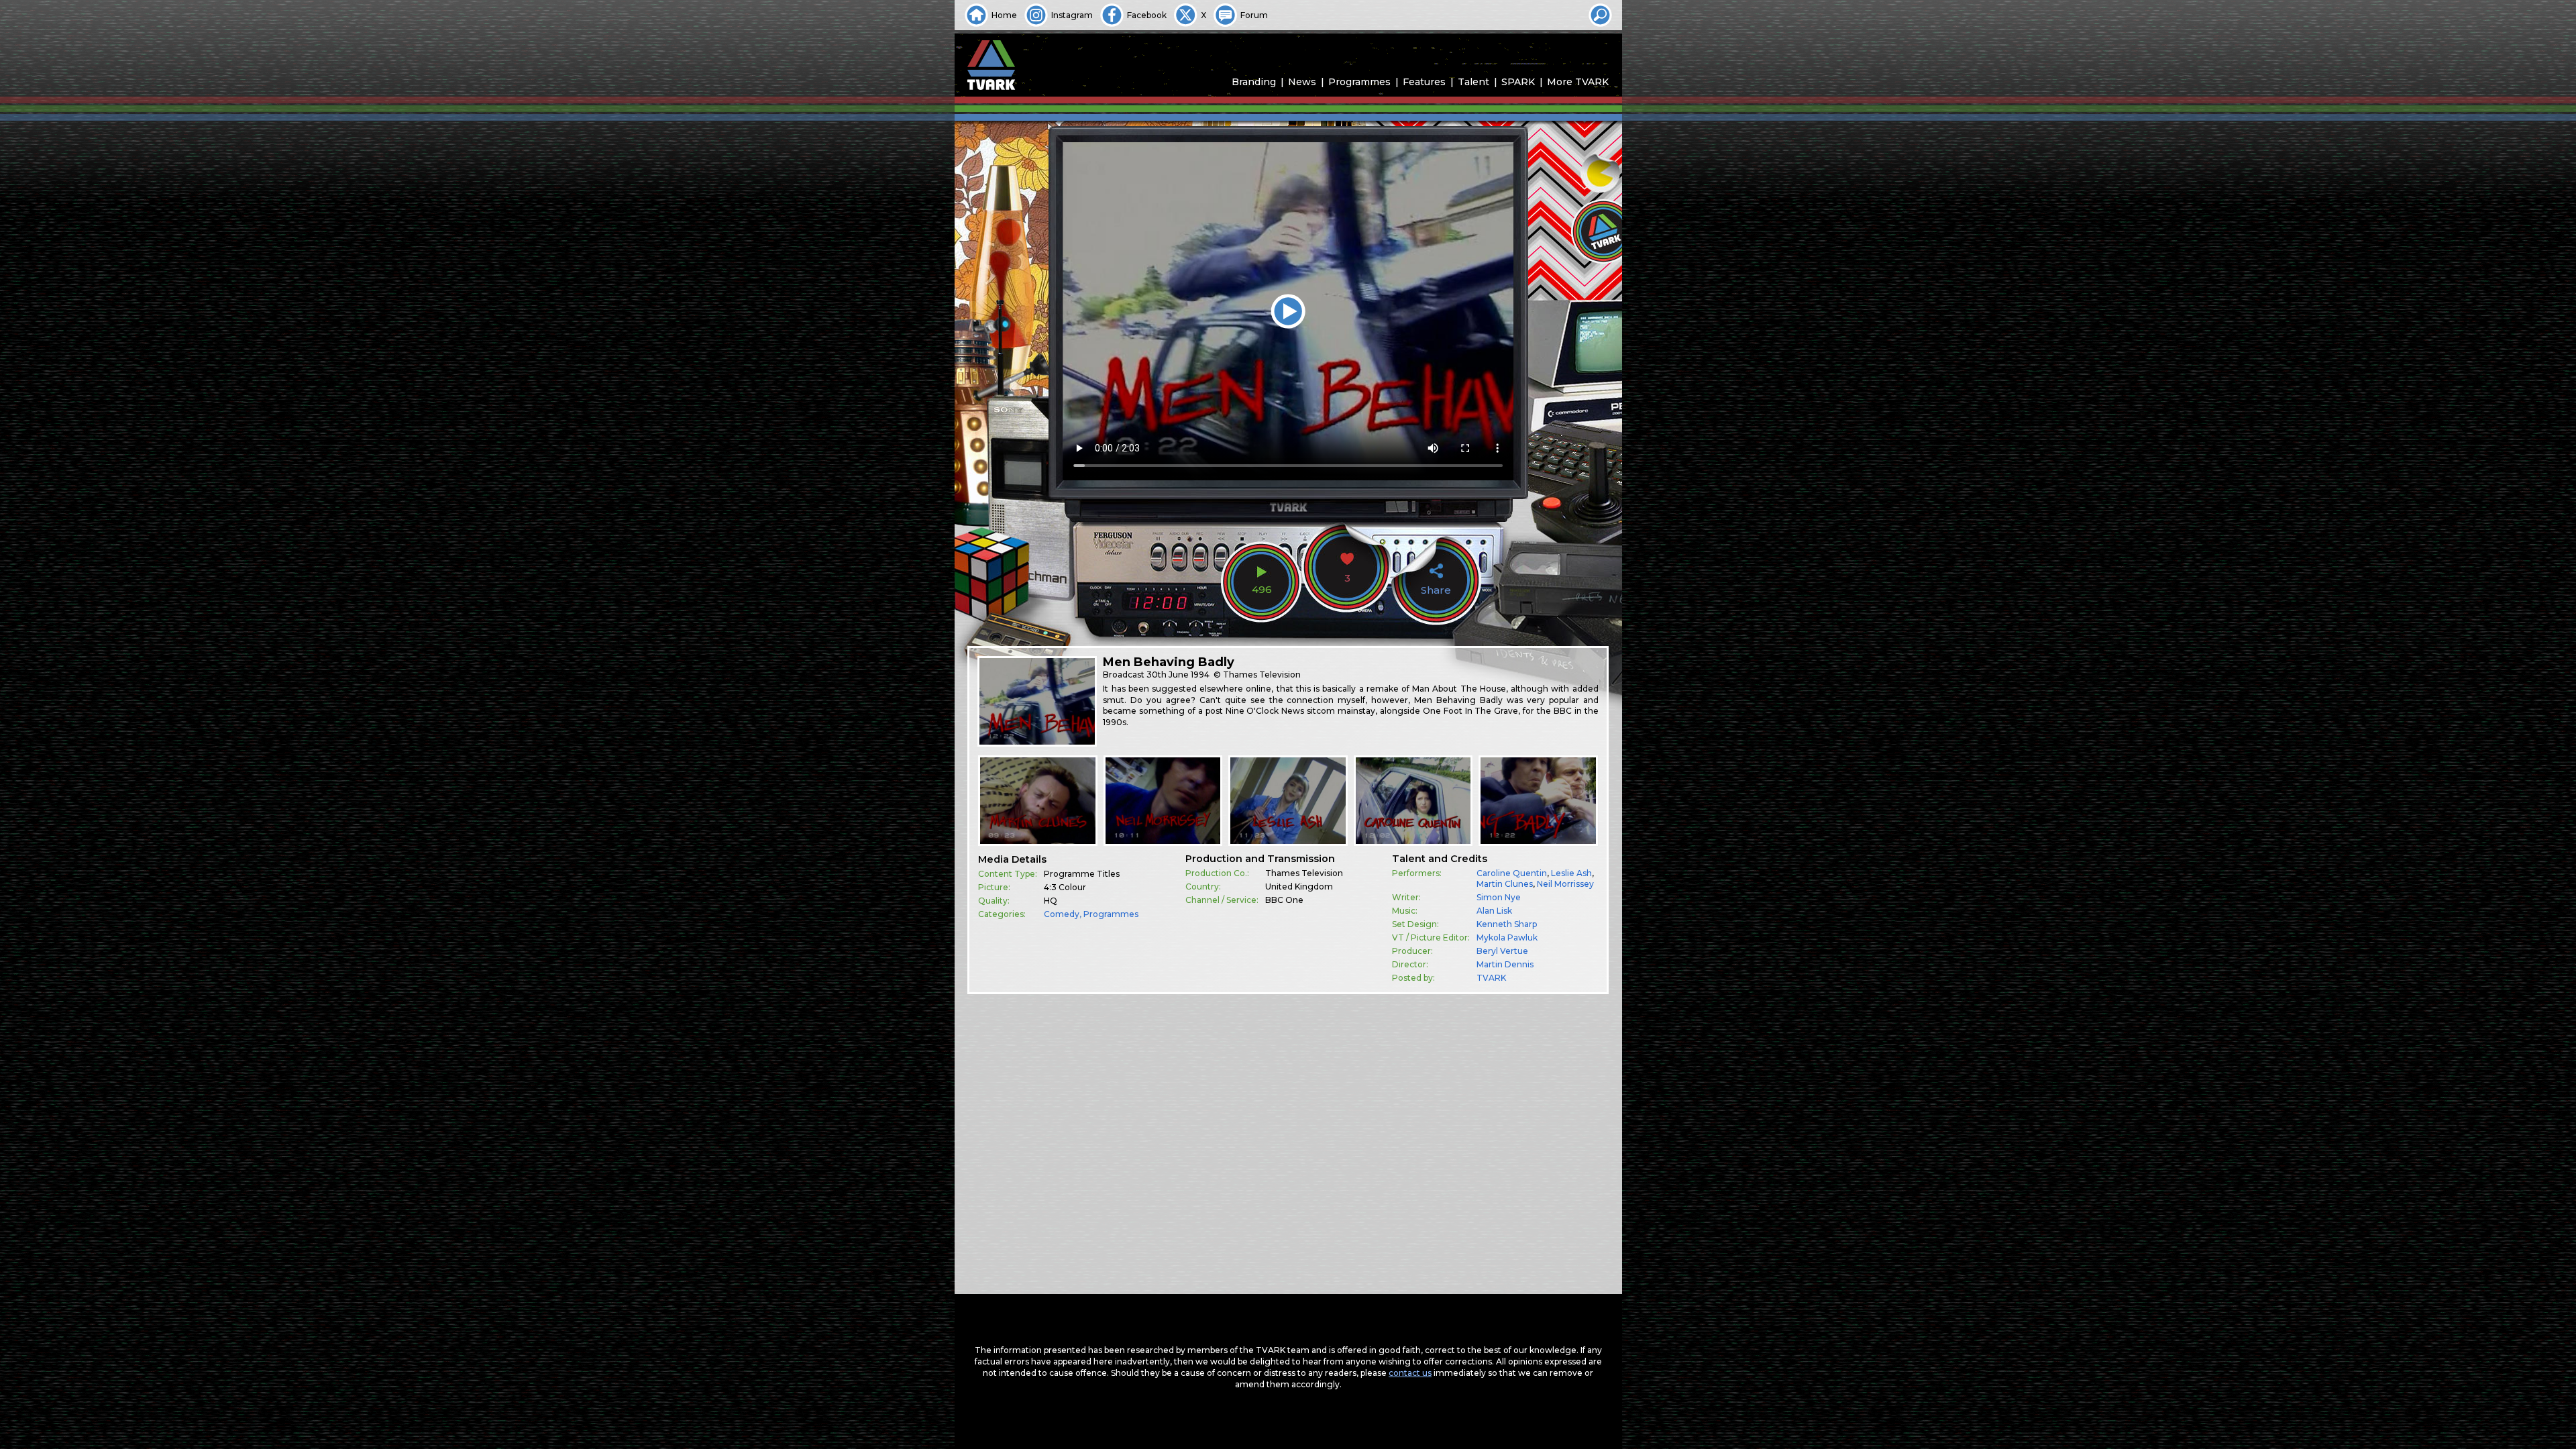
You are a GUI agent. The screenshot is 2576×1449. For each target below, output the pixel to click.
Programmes (1359, 82)
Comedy (1062, 914)
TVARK (1491, 978)
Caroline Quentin (1512, 873)
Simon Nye (1499, 897)
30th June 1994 (1178, 675)
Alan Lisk (1494, 911)
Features (1424, 82)
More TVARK (1578, 82)
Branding (1254, 82)
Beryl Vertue (1502, 951)
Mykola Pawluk (1507, 937)
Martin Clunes (1505, 884)
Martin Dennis (1505, 964)
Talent (1473, 82)
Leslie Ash (1571, 873)
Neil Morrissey (1565, 884)
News (1302, 82)
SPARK (1518, 82)
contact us (1410, 1373)
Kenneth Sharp (1507, 924)
